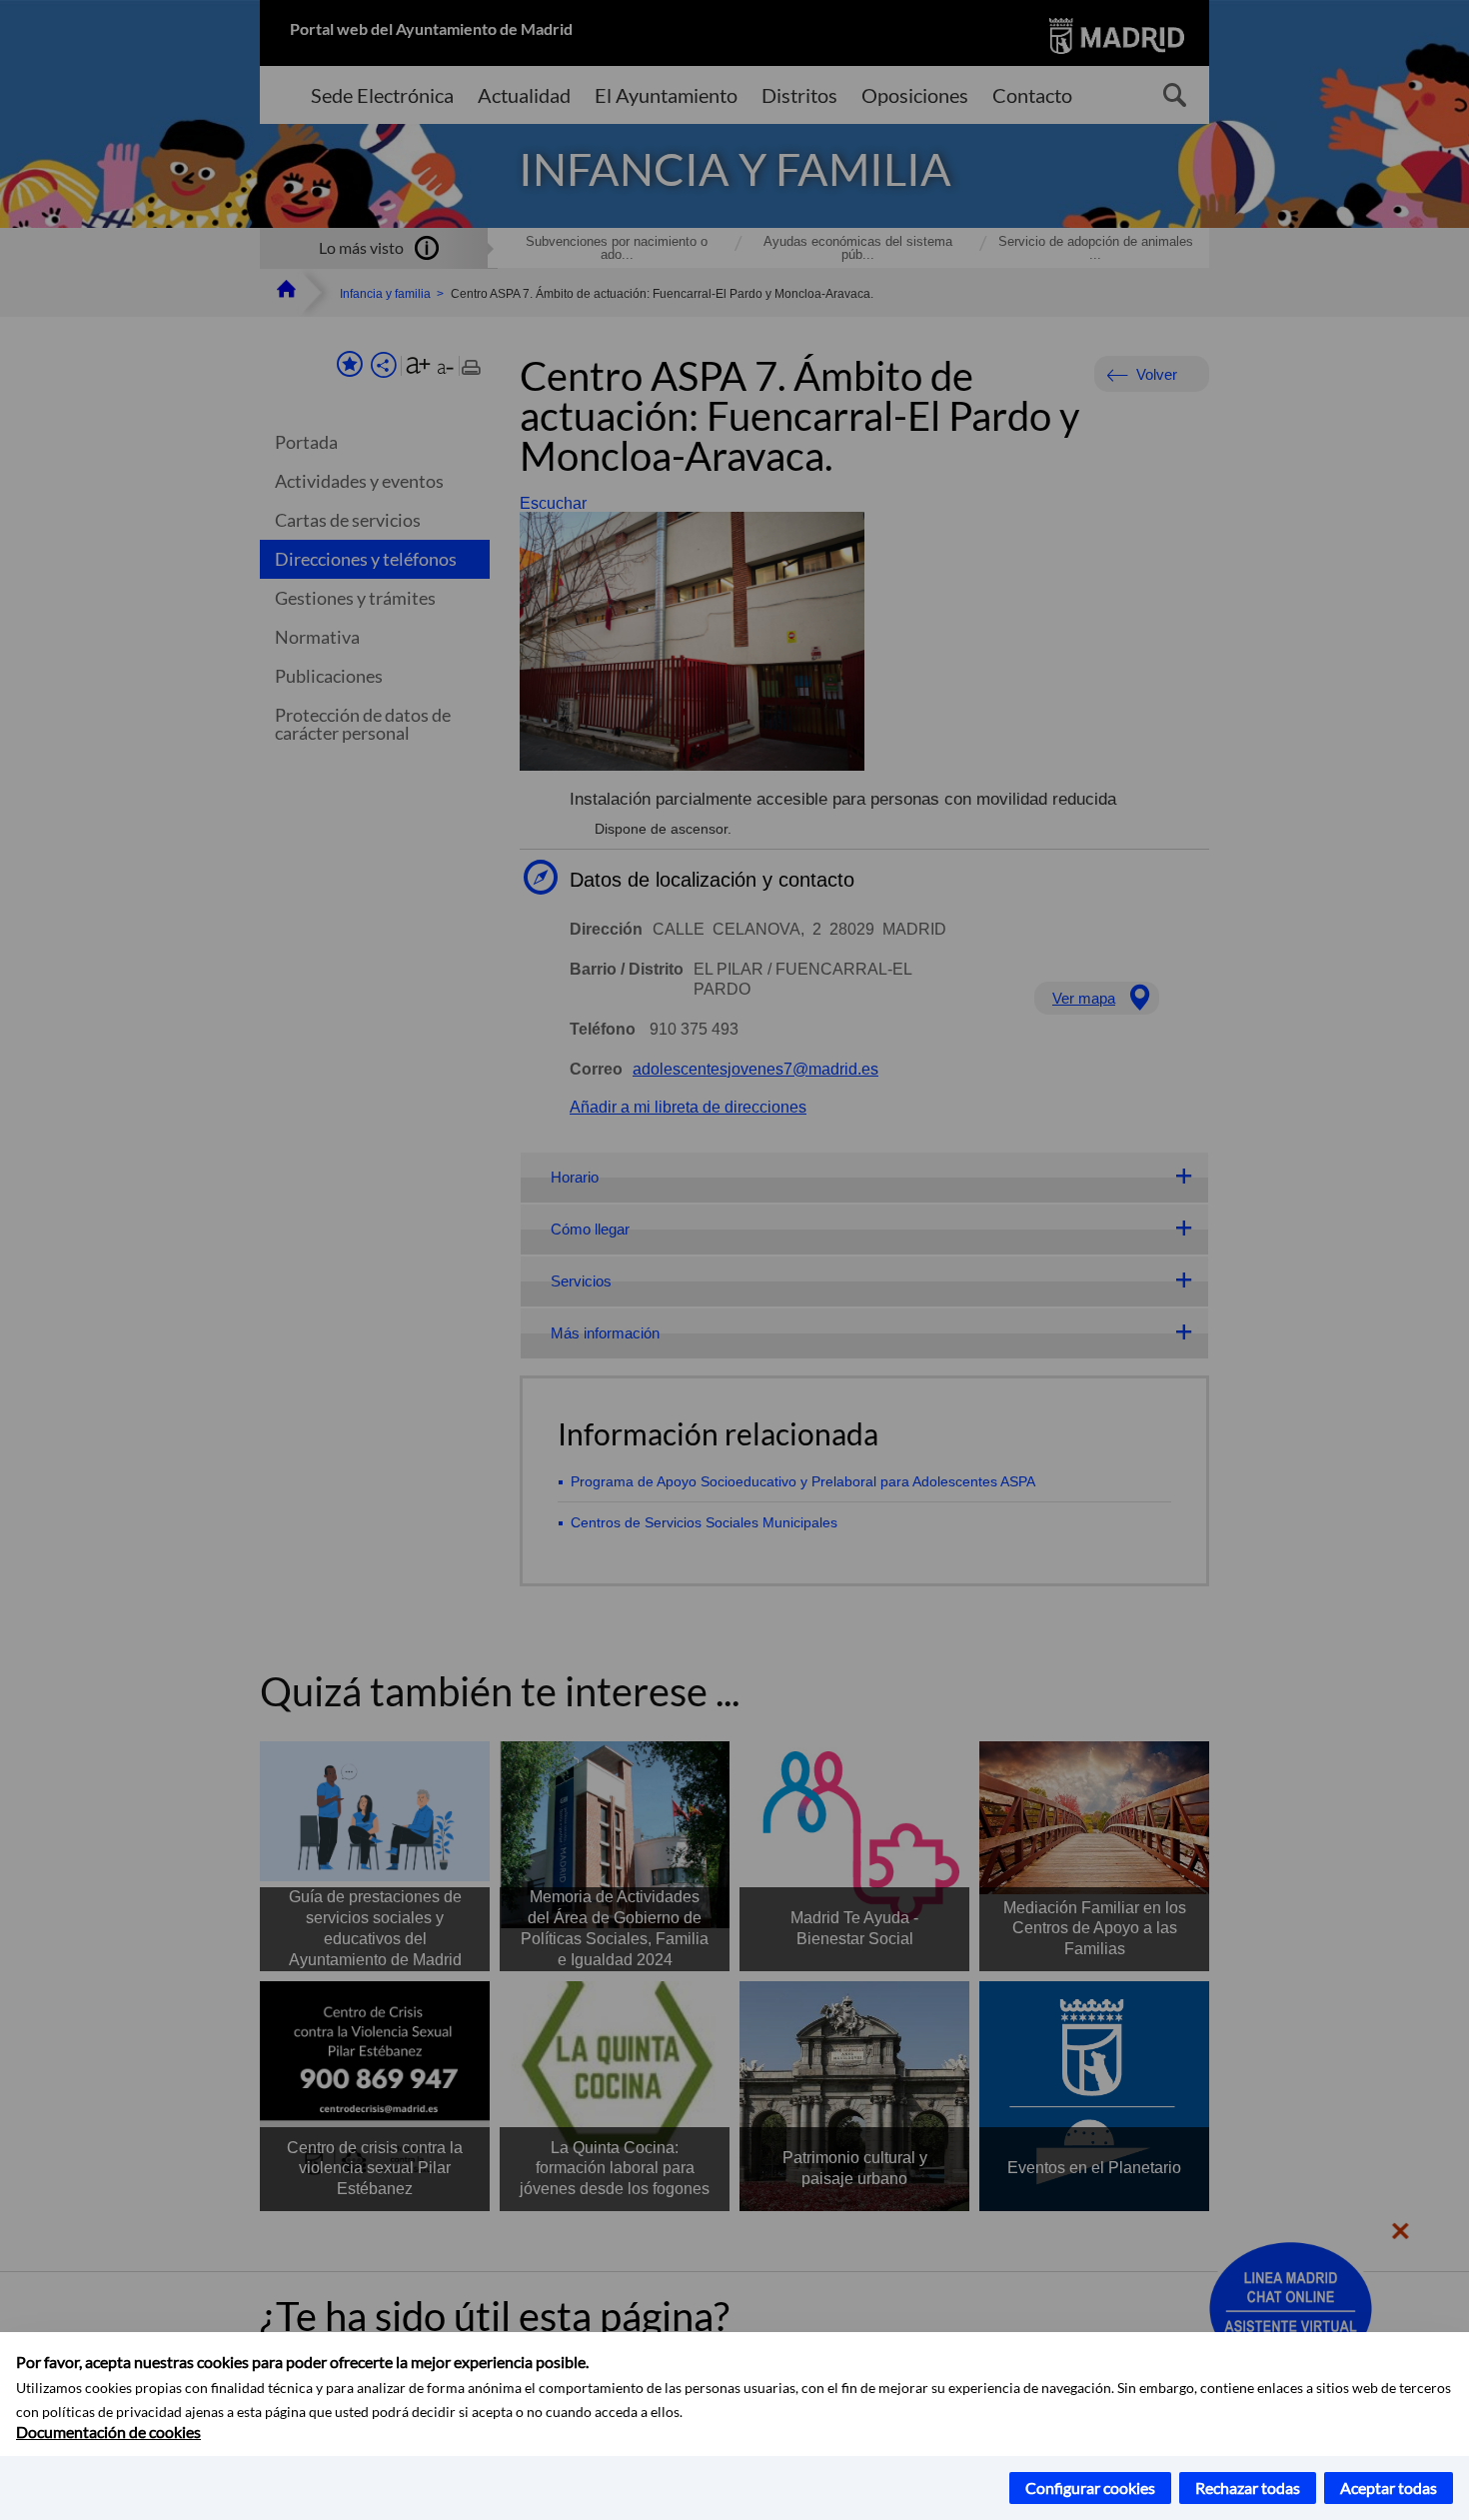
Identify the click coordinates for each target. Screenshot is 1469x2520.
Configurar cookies (1090, 2488)
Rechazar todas (1248, 2488)
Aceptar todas (1389, 2488)
